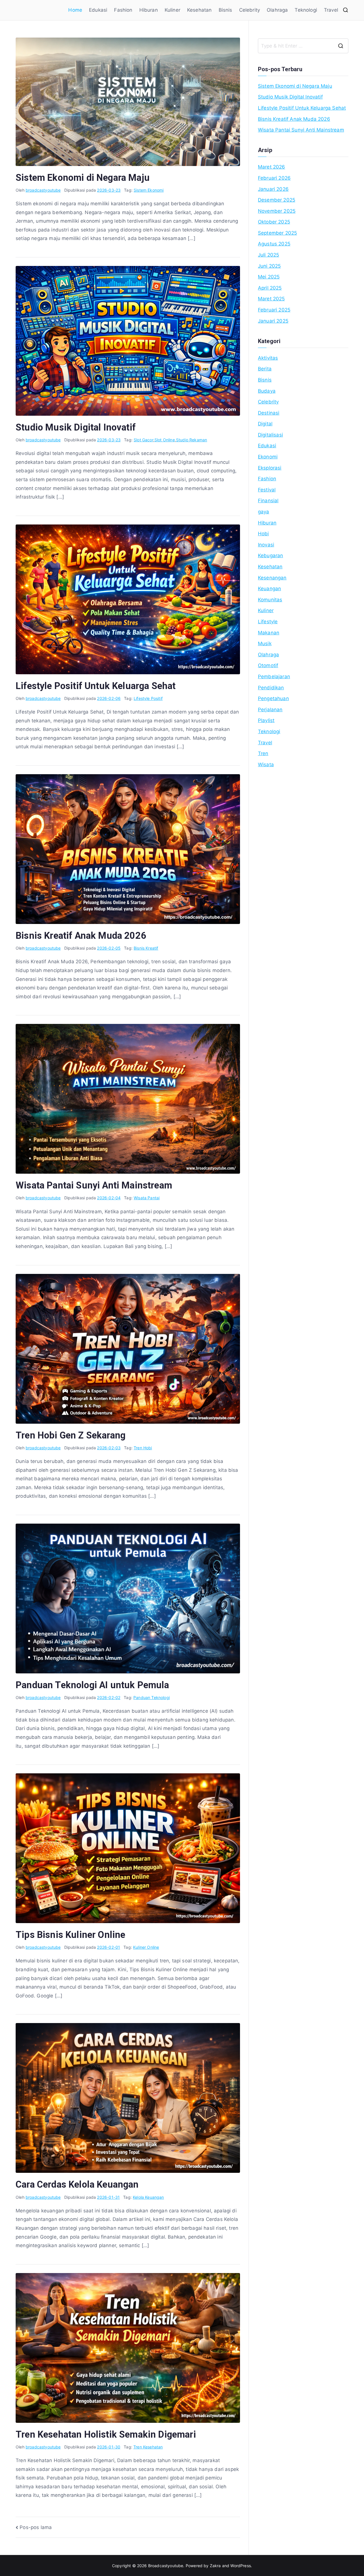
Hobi (263, 534)
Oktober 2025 (274, 222)
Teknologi (306, 10)
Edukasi (98, 10)
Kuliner (172, 10)
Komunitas (270, 600)
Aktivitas (268, 358)
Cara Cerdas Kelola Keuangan (77, 2184)
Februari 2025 (274, 310)
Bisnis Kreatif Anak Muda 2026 (81, 936)
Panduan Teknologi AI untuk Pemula (92, 1685)
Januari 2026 (273, 189)
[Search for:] (303, 46)
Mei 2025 (269, 277)
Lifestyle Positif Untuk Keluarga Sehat (96, 686)
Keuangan (269, 589)
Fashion (123, 10)
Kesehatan (199, 10)
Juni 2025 (269, 266)
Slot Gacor (143, 440)
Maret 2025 (271, 299)
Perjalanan (270, 710)
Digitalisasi (270, 435)
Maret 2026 (272, 167)
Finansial (268, 501)
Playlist (266, 720)
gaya (264, 512)
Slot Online (165, 440)
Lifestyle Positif (148, 698)
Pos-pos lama (36, 2527)
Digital (265, 424)
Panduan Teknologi (152, 1697)
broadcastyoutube (43, 190)
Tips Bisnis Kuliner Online (70, 1935)
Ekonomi (268, 457)
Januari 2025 (273, 321)
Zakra (215, 2566)
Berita (265, 369)
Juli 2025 (269, 255)
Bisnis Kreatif (146, 948)
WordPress (241, 2566)
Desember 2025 (277, 200)
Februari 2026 (274, 178)
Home (75, 10)
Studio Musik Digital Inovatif (76, 427)
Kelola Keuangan (148, 2197)
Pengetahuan (273, 698)
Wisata (266, 765)
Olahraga (277, 10)
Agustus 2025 (274, 244)
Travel (331, 10)
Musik (265, 644)
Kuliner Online (146, 1947)
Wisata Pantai (147, 1198)
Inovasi (266, 545)
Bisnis (226, 10)
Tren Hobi (143, 1448)
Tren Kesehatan (148, 2447)
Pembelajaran (274, 677)
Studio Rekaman (192, 440)
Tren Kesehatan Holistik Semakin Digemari (106, 2434)
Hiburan (149, 10)
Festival (267, 490)
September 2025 (277, 233)
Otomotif (268, 665)
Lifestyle (268, 622)
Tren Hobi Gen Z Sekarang (71, 1435)
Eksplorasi (270, 468)
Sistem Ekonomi (149, 190)
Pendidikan (271, 688)
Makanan (269, 633)
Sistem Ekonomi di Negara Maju (83, 178)
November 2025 (277, 211)
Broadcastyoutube (166, 2566)
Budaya (267, 391)
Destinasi (269, 413)
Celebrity (250, 10)
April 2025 (270, 288)
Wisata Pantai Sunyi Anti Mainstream (94, 1185)
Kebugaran (271, 556)
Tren (263, 753)
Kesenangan (272, 578)
